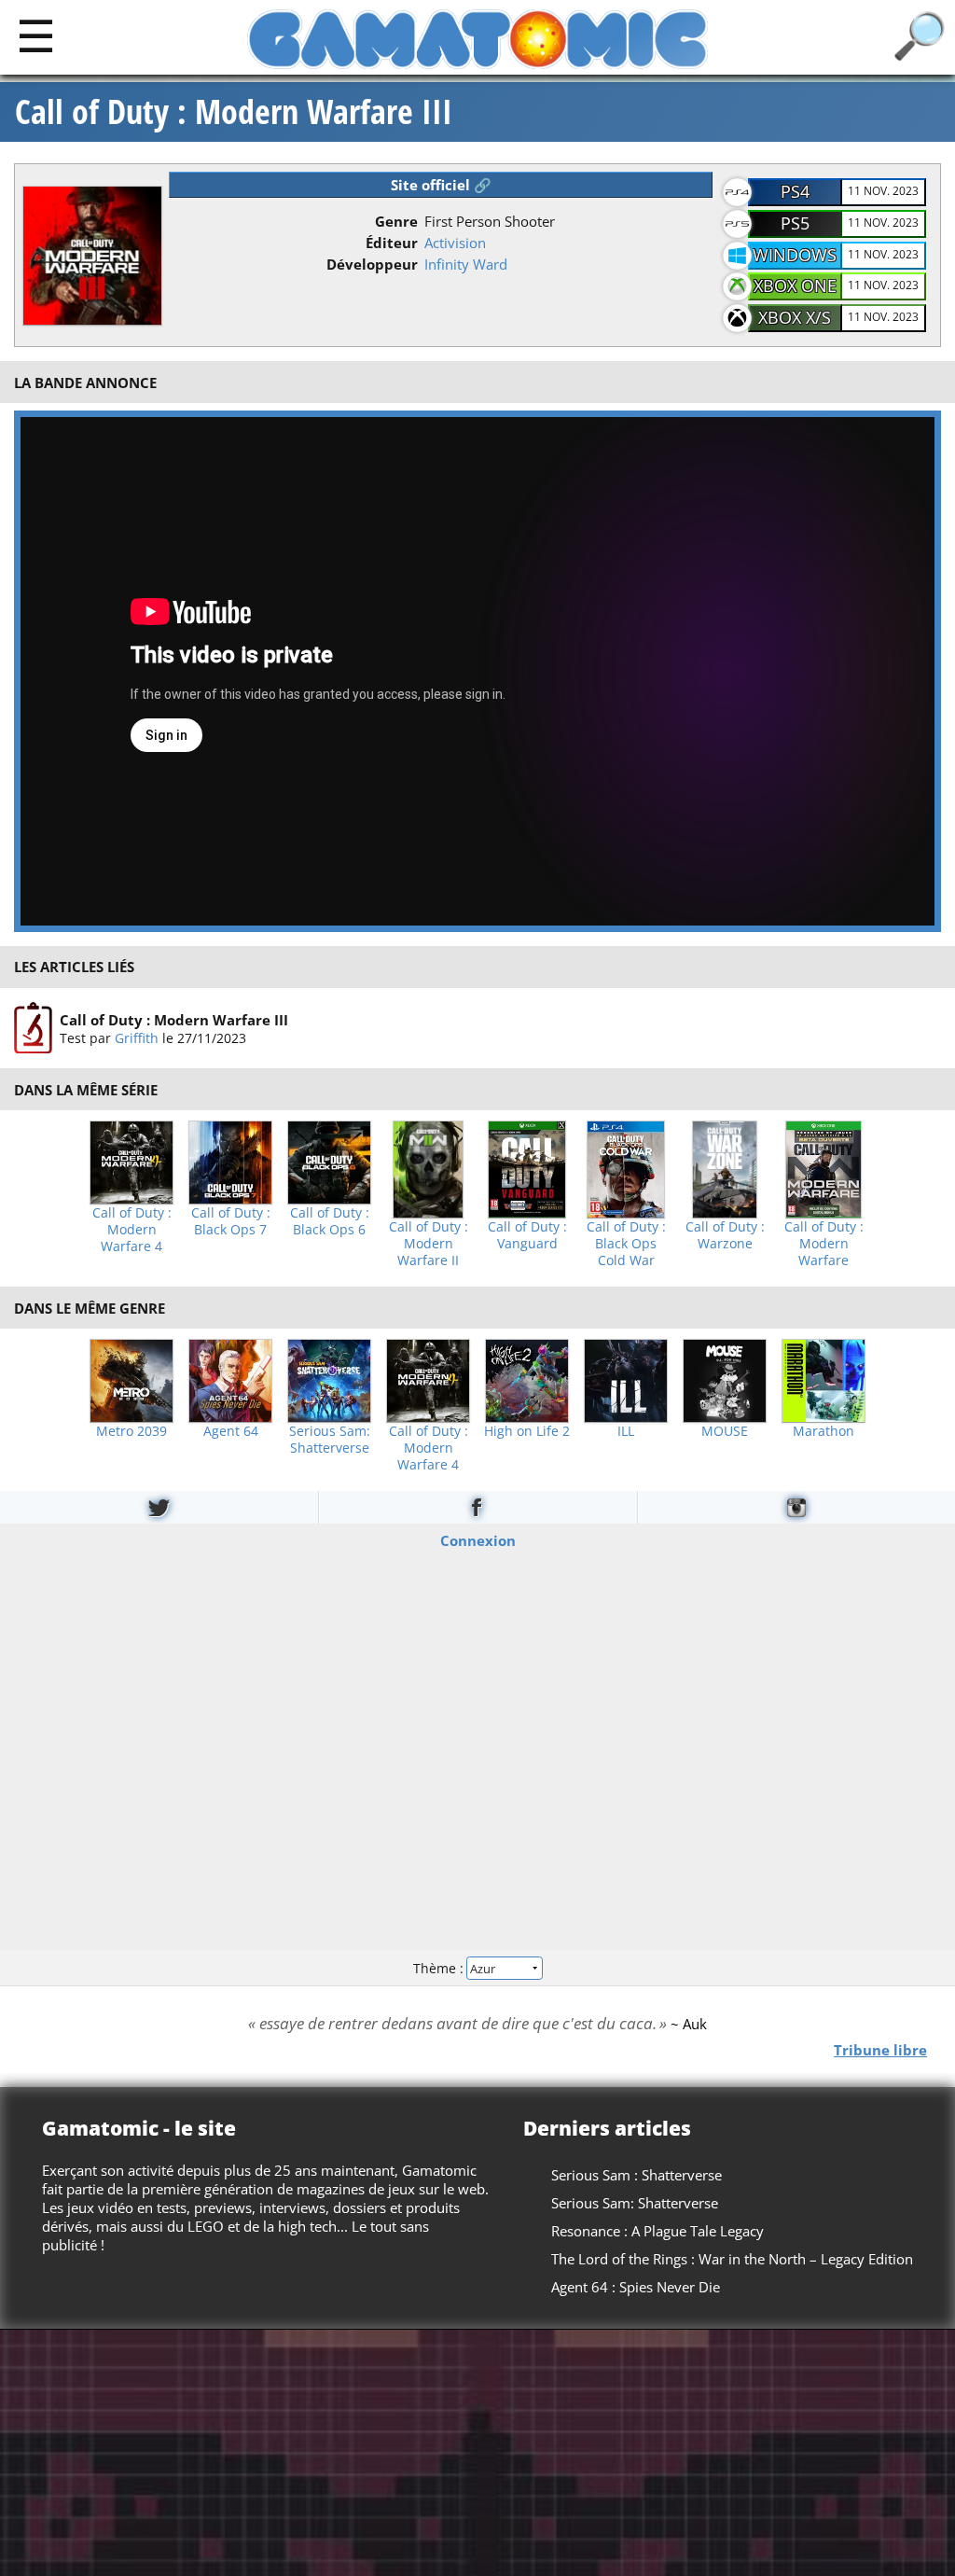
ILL (626, 1431)
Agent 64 (231, 1431)
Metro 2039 (131, 1431)
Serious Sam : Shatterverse (637, 2175)
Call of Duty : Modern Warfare (824, 1244)
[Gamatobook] (477, 1507)
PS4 (795, 191)
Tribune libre (880, 2049)
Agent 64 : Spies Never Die (636, 2287)
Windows (795, 255)
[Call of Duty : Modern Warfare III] (33, 1028)
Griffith (137, 1037)
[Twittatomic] (159, 1507)
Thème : (440, 1967)
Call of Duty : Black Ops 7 (231, 1221)
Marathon (824, 1431)
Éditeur (392, 243)
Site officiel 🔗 (441, 185)
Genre (396, 221)
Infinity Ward (466, 264)
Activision (455, 243)
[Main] (36, 35)
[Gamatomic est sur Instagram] (796, 1507)
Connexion (478, 1540)
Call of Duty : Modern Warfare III (234, 112)
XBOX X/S (795, 317)
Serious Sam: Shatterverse (330, 1440)
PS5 (795, 223)
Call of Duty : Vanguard (527, 1235)
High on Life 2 (527, 1431)
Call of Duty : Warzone (725, 1235)
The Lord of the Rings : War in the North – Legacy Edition (732, 2259)
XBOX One (795, 285)
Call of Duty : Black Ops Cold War (626, 1244)
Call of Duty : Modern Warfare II (429, 1244)
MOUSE (725, 1431)
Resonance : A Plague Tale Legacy (657, 2231)
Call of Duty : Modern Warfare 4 (132, 1230)
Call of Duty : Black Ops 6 (330, 1221)
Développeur (372, 264)
